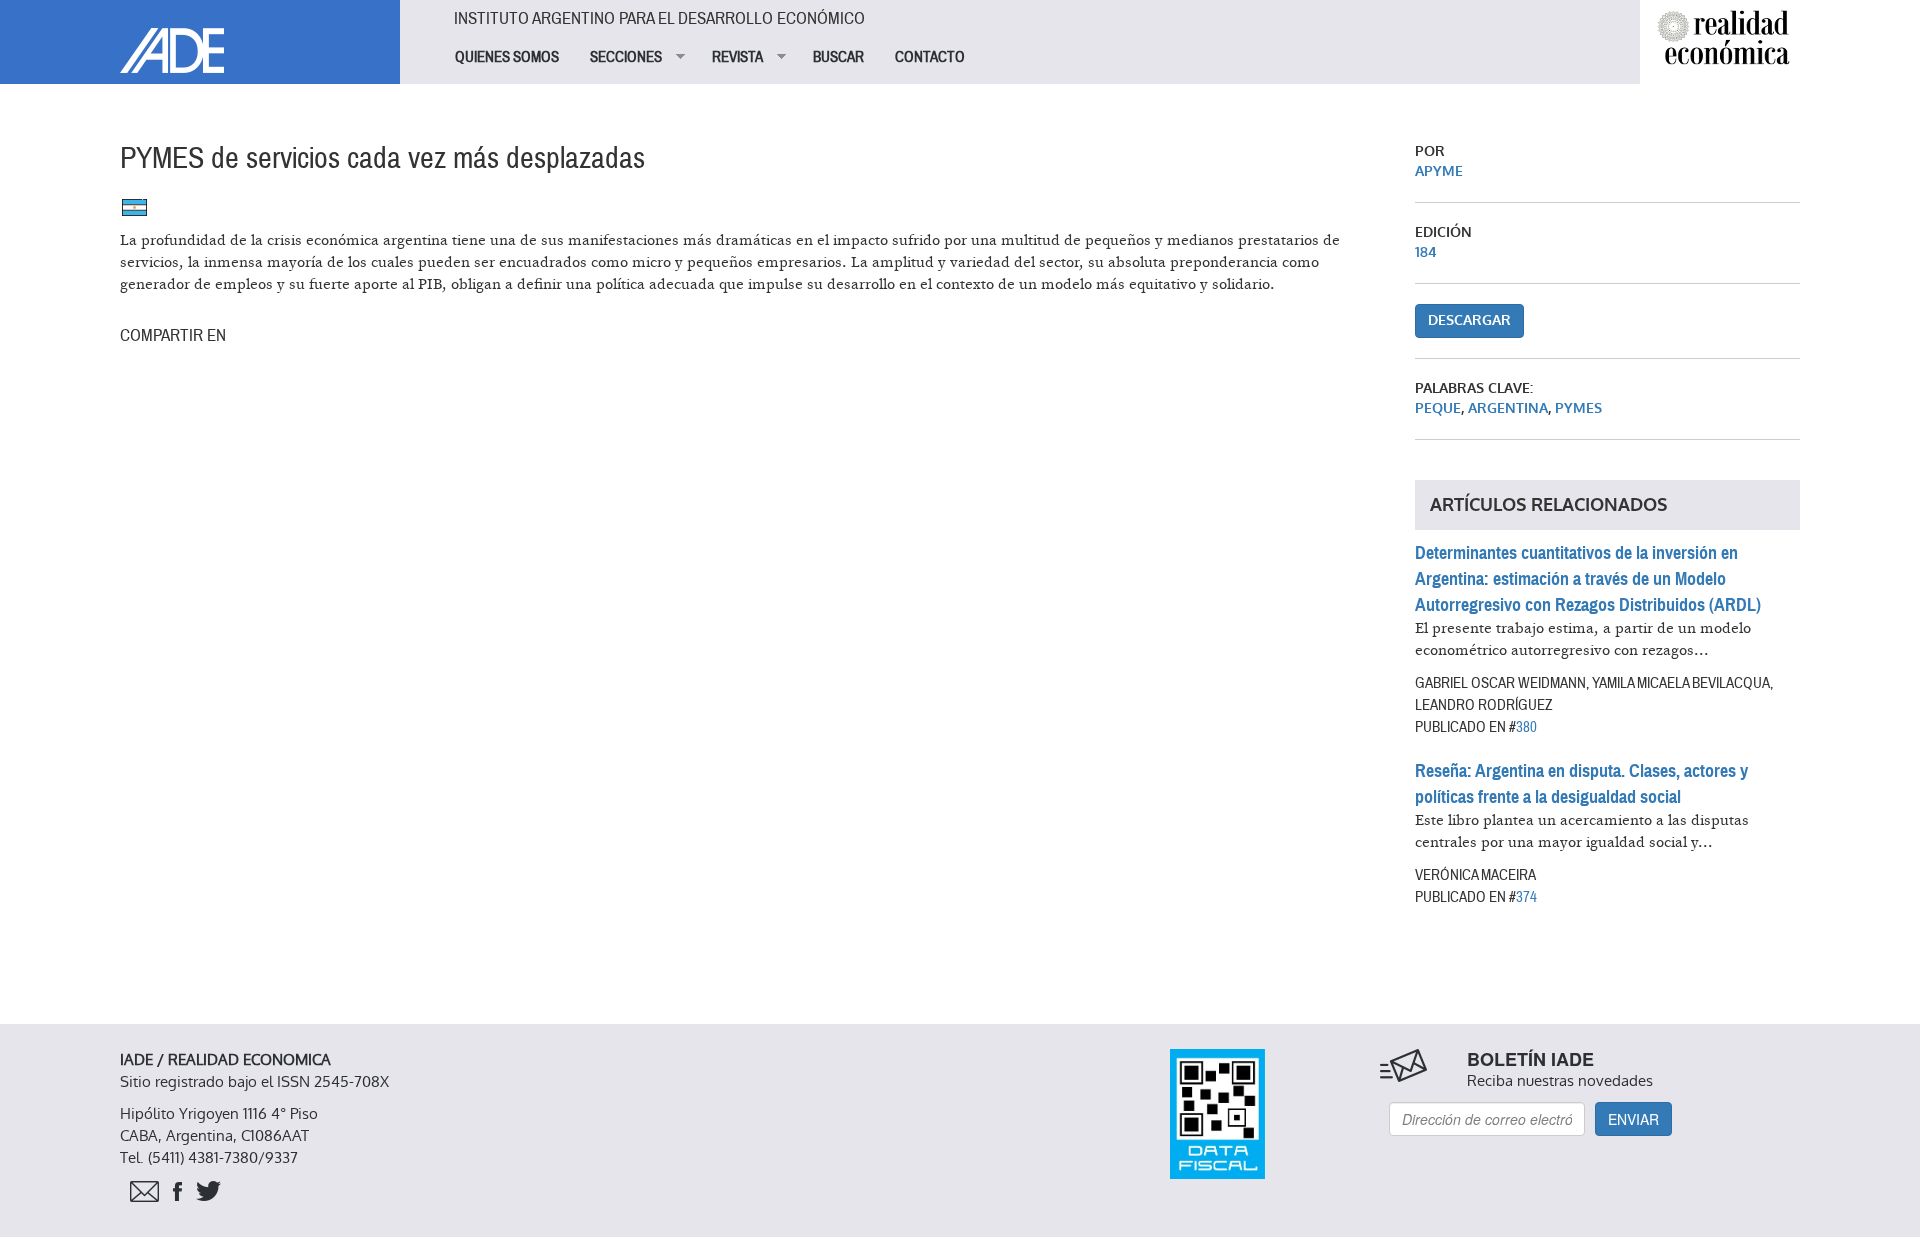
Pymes (1578, 408)
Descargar (1469, 320)
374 (1526, 897)
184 (1426, 252)
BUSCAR (838, 57)
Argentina (1508, 408)
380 (1526, 727)
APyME (1439, 171)
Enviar (1633, 1119)
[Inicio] (200, 36)
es (134, 207)
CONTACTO (930, 57)
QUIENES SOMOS (507, 57)
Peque (1438, 408)
